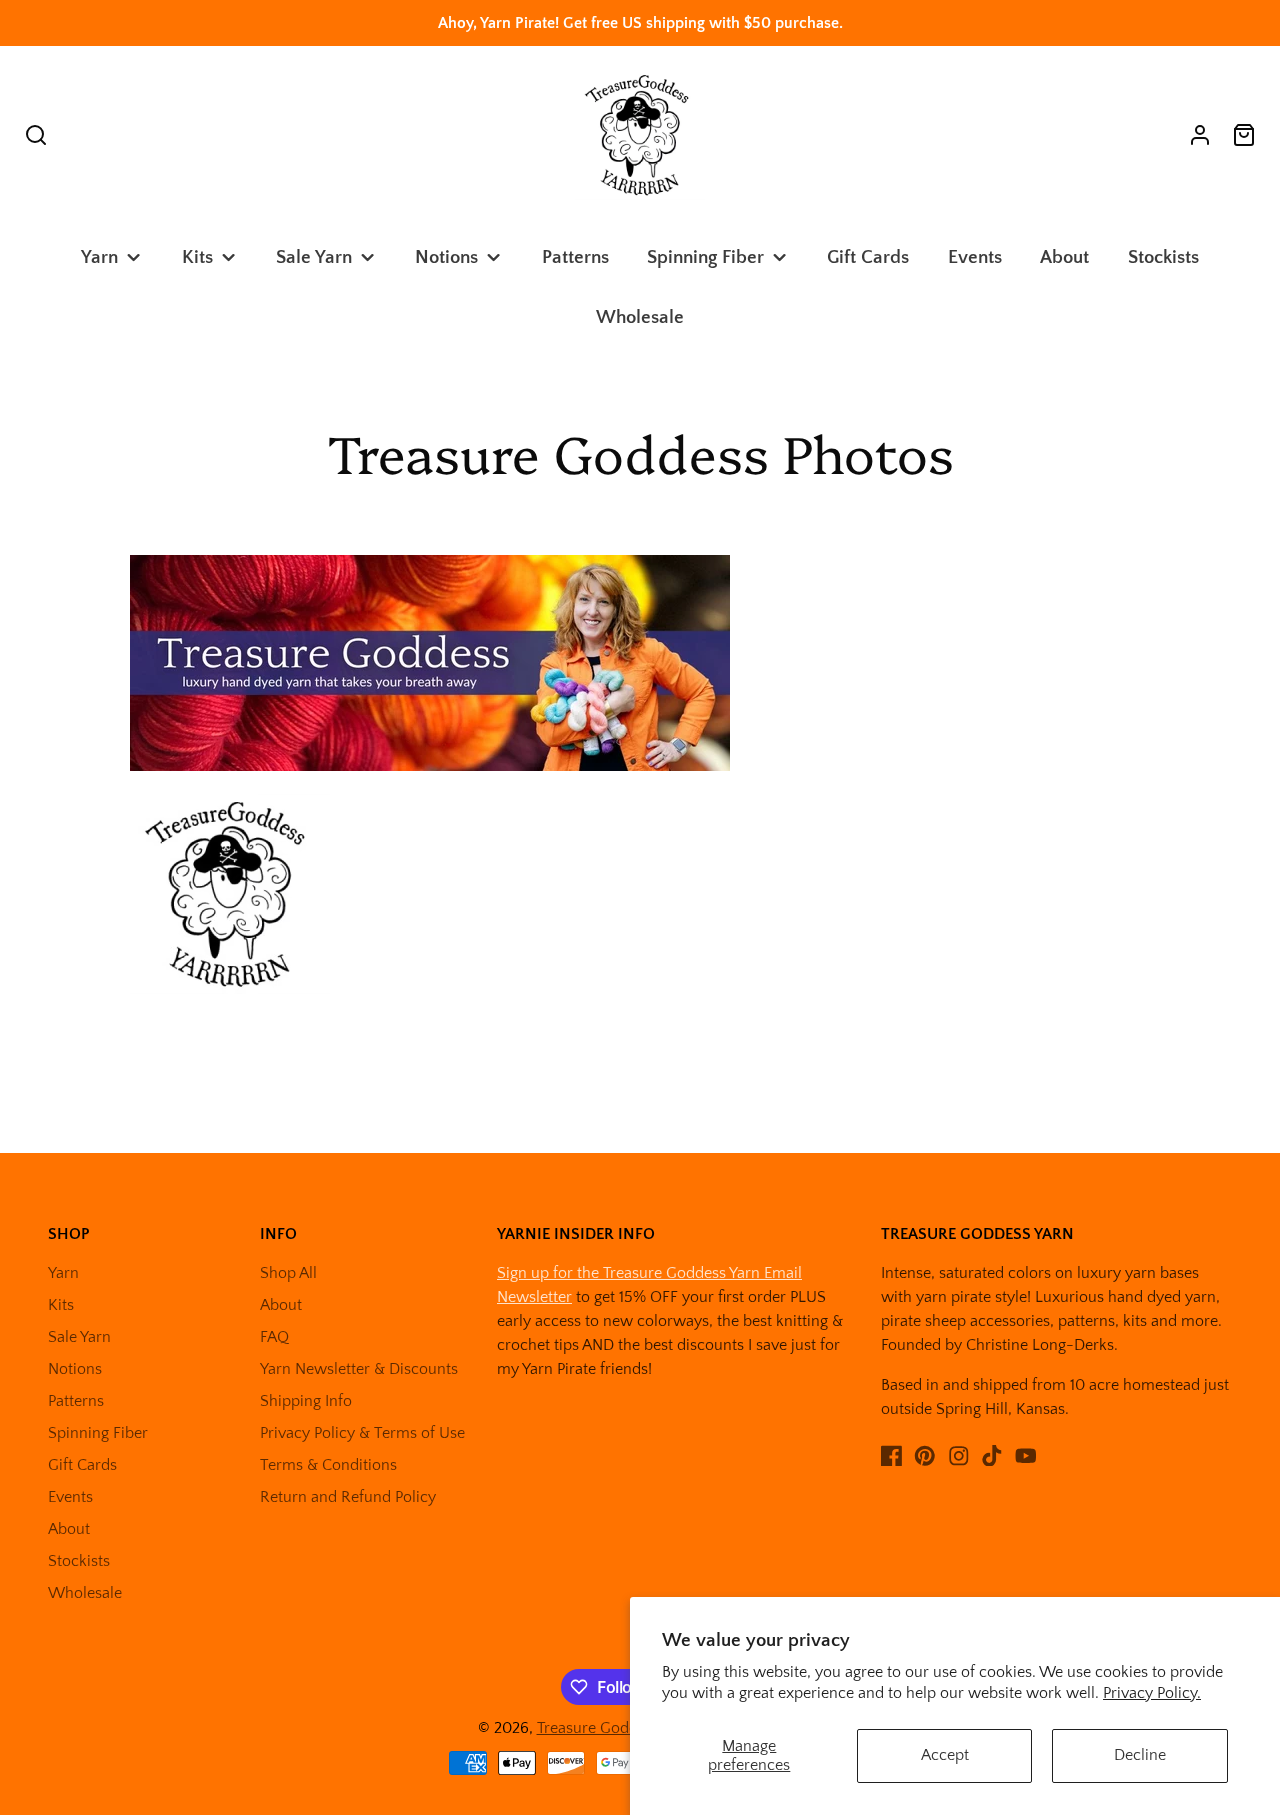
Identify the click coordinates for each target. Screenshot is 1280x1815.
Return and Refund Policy (348, 1497)
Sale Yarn (314, 257)
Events (975, 257)
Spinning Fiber (705, 257)
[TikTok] (992, 1456)
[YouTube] (1026, 1456)
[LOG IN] (1200, 135)
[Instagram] (959, 1456)
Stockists (1163, 257)
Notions (446, 257)
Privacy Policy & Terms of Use (362, 1433)
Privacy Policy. (1152, 1693)
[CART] (1244, 135)
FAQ (274, 1337)
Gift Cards (868, 257)
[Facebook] (892, 1456)
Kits (197, 257)
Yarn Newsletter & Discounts (359, 1369)
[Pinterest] (925, 1456)
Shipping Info (306, 1401)
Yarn (99, 257)
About (1064, 257)
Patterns (575, 257)
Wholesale (640, 317)
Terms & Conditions (328, 1465)
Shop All (288, 1273)
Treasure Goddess (598, 1728)
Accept (945, 1755)
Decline (1140, 1755)
